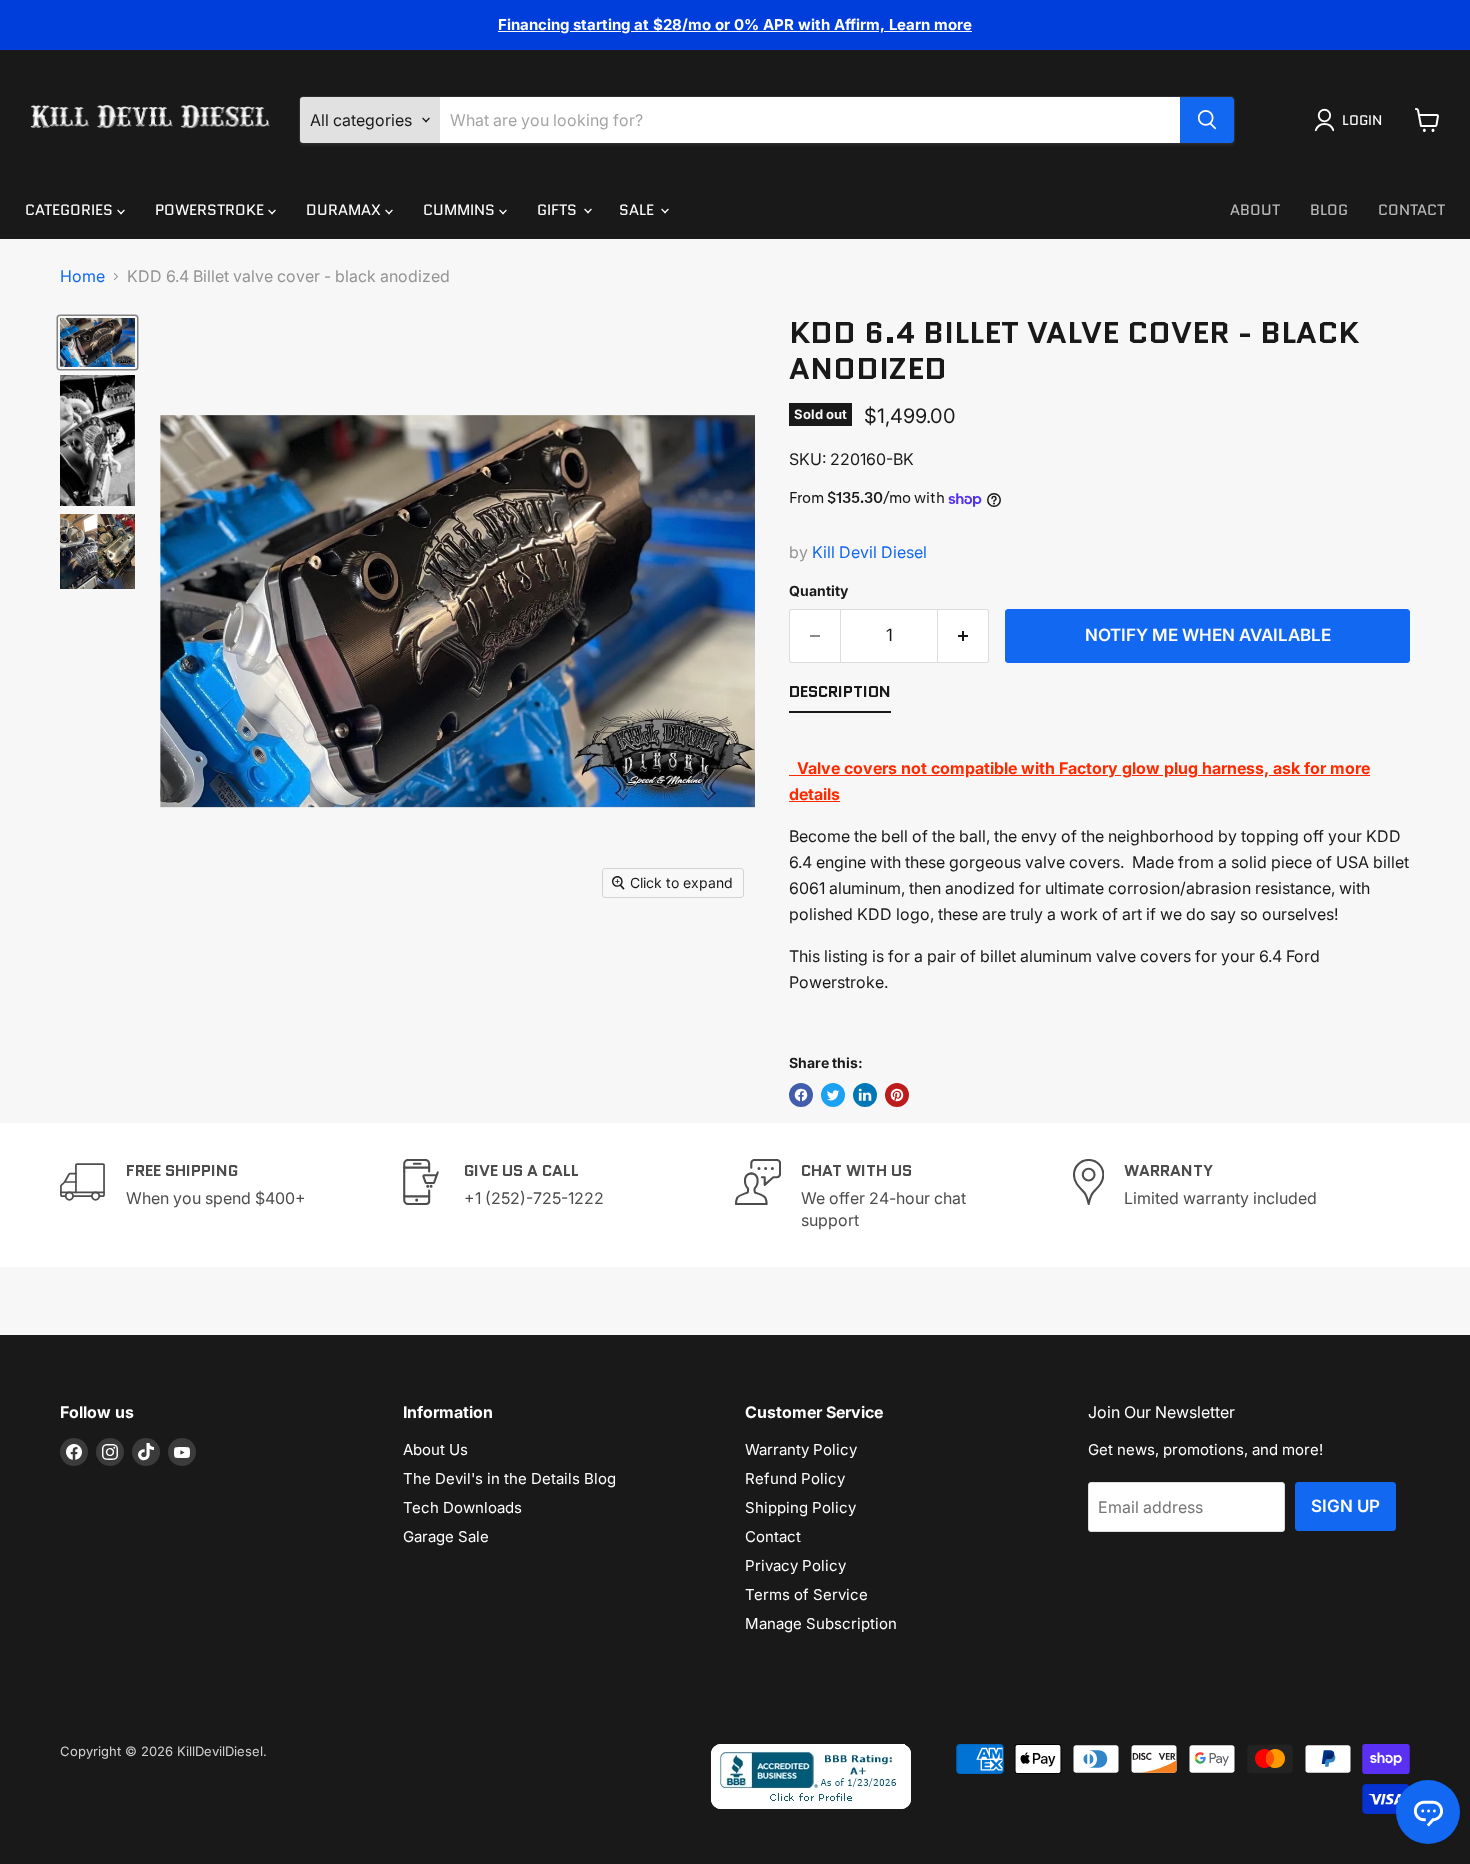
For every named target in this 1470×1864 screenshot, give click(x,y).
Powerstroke (211, 210)
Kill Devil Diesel (869, 552)
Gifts (559, 210)
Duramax (345, 210)
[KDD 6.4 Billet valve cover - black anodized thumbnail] (97, 342)
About (1255, 210)
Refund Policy (795, 1478)
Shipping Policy (800, 1507)
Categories (71, 210)
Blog (1329, 210)
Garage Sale (446, 1536)
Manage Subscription (821, 1623)
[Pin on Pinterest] (897, 1095)
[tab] (840, 696)
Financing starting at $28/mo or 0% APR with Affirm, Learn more (735, 24)
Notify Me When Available (1208, 635)
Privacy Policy (795, 1565)
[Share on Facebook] (801, 1095)
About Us (435, 1449)
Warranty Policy (801, 1449)
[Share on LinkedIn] (865, 1095)
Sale (638, 210)
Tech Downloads (462, 1507)
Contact (1411, 210)
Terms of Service (806, 1594)
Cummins (461, 210)
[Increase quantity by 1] (963, 636)
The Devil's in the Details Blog (509, 1478)
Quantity (818, 591)
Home (82, 276)
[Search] (1207, 120)
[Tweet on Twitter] (833, 1095)
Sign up (1345, 1506)
